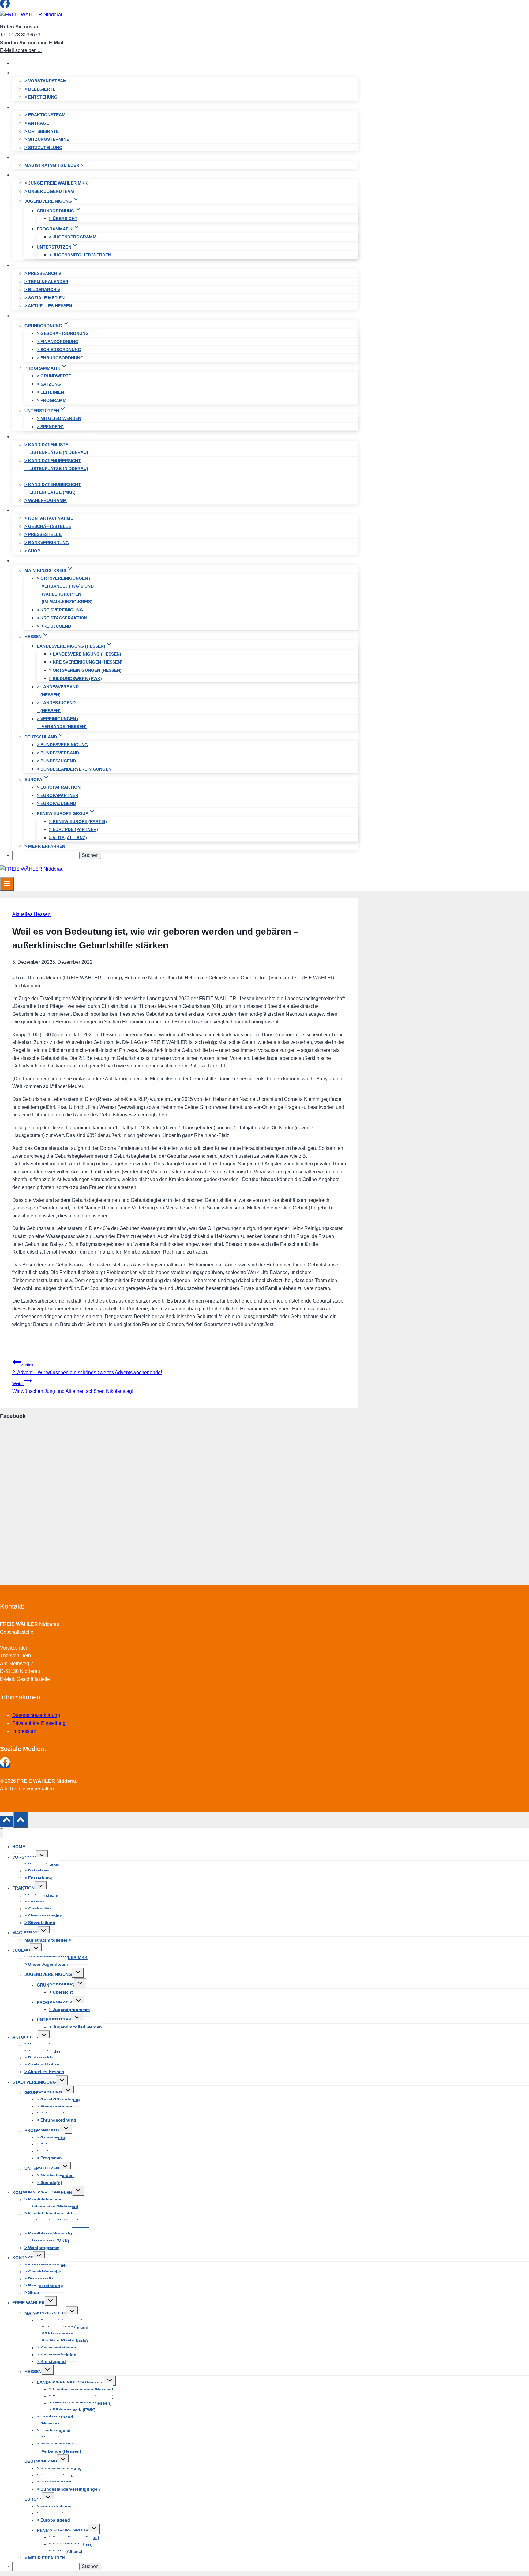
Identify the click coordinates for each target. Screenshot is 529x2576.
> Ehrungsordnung (60, 358)
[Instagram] (16, 7)
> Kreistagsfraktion (62, 618)
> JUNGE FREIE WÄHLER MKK (56, 183)
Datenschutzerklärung (36, 1715)
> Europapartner (58, 795)
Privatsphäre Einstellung (39, 1723)
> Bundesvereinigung (62, 745)
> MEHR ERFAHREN (45, 846)
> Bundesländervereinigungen (74, 769)
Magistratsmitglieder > (54, 165)
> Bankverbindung (47, 543)
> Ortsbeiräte (42, 131)
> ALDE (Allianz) (68, 838)
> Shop (32, 551)
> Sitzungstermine (47, 139)
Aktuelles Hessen (31, 914)
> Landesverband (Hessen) (58, 691)
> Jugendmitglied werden (80, 255)
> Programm (52, 400)
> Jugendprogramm (73, 237)
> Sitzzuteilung (43, 148)
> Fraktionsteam (45, 115)
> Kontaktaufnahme (49, 518)
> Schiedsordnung (59, 350)
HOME (24, 63)
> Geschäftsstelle (48, 526)
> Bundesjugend (56, 761)
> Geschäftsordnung (63, 333)
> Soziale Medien (45, 298)
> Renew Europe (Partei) (78, 821)
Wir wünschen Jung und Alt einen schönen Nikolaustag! (73, 1388)
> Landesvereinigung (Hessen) (85, 654)
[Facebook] (5, 7)
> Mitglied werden (59, 418)
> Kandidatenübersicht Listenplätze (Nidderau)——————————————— (57, 468)
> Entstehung (41, 97)
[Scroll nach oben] (7, 1821)
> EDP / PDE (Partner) (73, 829)
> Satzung (49, 384)
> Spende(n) (50, 427)
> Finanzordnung (58, 342)
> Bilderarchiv (42, 290)
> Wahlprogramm (46, 500)
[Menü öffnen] (7, 884)
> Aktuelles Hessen (48, 306)
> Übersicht (63, 219)
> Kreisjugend (54, 626)
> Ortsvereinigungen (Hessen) (85, 670)
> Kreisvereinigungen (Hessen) (86, 662)
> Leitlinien (50, 392)
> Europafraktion (59, 787)
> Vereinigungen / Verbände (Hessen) (62, 723)
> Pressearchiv (43, 273)
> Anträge (37, 123)
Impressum (24, 1731)
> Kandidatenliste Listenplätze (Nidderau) (56, 449)
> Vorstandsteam (46, 81)
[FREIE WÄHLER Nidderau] (32, 15)
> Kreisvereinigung (60, 610)
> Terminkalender (46, 282)
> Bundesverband (58, 753)
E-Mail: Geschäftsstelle (25, 1679)
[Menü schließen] (2, 1833)
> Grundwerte (54, 376)
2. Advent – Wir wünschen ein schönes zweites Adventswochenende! (87, 1369)
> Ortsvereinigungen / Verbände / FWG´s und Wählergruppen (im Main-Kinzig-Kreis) (65, 590)
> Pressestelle (43, 534)
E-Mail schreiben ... (21, 50)
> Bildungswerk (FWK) (75, 679)
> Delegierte (40, 89)
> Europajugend (56, 803)
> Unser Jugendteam (49, 191)
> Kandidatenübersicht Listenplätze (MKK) (53, 488)
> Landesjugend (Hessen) (56, 707)
